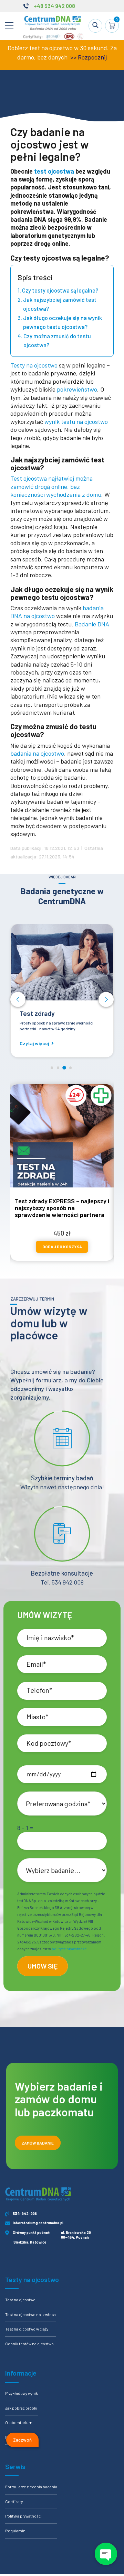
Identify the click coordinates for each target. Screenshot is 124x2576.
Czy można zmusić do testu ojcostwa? (57, 341)
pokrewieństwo (77, 389)
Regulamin (15, 2531)
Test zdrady (37, 1013)
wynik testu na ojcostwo (76, 421)
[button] (18, 999)
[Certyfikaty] (53, 38)
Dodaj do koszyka (62, 1247)
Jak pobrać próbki (21, 2408)
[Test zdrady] (62, 962)
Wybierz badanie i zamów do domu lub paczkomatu (59, 2099)
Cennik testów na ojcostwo (29, 2344)
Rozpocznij (92, 57)
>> (73, 57)
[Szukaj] (95, 26)
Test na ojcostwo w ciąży (27, 2329)
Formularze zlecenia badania (31, 2487)
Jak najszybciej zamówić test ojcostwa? (60, 304)
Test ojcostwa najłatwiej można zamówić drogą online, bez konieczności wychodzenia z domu (56, 486)
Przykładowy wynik (22, 2393)
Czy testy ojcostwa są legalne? (60, 290)
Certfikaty (14, 2501)
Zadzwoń (22, 2440)
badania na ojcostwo (37, 753)
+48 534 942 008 (54, 6)
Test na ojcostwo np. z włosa (30, 2314)
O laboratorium (19, 2422)
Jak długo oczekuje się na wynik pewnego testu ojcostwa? (63, 322)
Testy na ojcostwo (34, 365)
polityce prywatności (70, 1949)
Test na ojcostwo (20, 2300)
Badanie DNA (92, 624)
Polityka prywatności (23, 2516)
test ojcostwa (54, 171)
